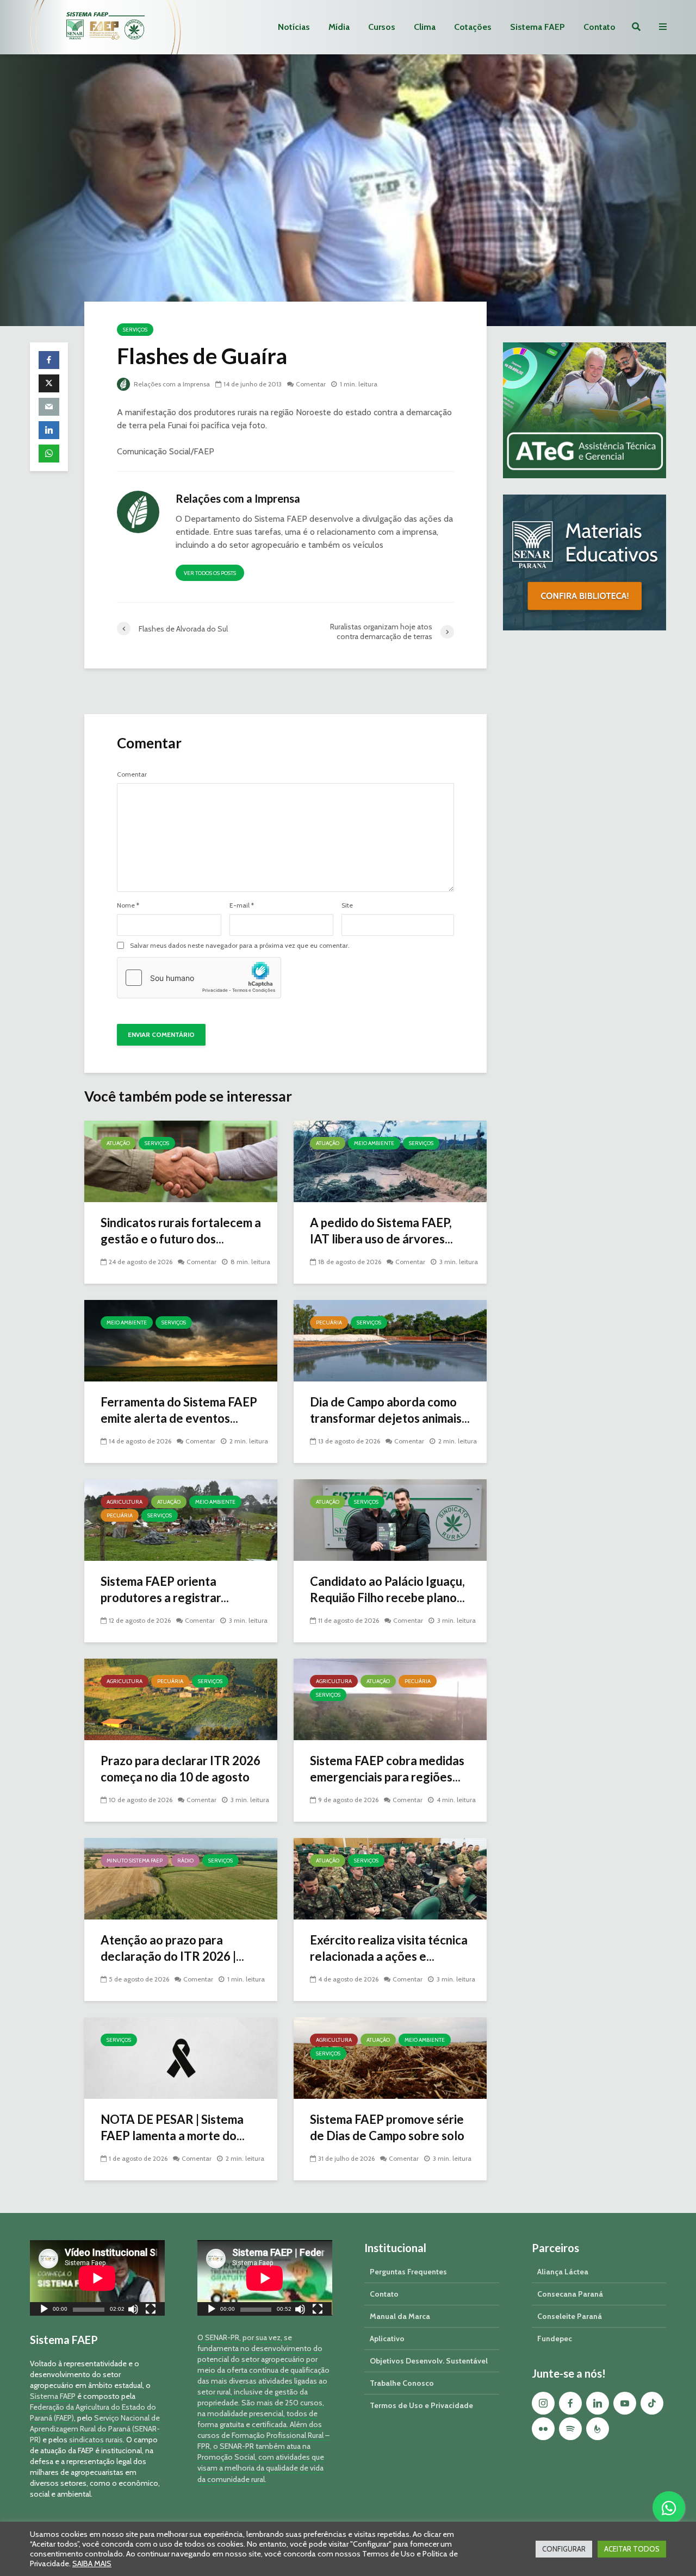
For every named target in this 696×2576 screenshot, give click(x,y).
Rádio (185, 1861)
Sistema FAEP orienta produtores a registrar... (165, 1589)
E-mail (242, 905)
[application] (97, 2278)
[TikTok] (652, 2403)
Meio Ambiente (374, 1143)
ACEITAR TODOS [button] (632, 2549)
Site (347, 905)
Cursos (382, 27)
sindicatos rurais (96, 2440)
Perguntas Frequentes (408, 2272)
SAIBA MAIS (92, 2564)
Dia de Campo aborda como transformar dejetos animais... (390, 1410)
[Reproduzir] (44, 2311)
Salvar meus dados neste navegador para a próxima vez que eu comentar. (240, 946)
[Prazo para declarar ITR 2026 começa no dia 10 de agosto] (181, 1699)
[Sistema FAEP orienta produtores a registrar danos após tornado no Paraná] (181, 1519)
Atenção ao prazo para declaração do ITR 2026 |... (172, 1948)
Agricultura (125, 1502)
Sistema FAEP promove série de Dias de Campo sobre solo (387, 2127)
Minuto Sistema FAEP (135, 1861)
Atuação (118, 1143)
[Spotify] (570, 2429)
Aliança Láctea (563, 2272)
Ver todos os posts (210, 573)
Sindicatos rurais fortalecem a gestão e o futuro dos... (181, 1231)
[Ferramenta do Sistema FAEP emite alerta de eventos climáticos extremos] (181, 1340)
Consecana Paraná (570, 2294)
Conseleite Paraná (570, 2316)
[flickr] (543, 2429)
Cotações (473, 27)
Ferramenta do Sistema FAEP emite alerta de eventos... (179, 1410)
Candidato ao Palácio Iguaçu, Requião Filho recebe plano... (387, 1589)
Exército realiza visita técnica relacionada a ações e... (389, 1948)
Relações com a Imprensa (171, 384)
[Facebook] (570, 2403)
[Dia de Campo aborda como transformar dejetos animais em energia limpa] (390, 1340)
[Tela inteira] (151, 2311)
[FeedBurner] (598, 2429)
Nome (128, 905)
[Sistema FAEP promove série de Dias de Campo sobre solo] (390, 2057)
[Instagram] (543, 2403)
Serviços (135, 330)
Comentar (311, 384)
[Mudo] (133, 2311)
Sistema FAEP (537, 27)
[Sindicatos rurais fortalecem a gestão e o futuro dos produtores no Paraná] (181, 1161)
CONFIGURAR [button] (564, 2549)
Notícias (294, 27)
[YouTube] (625, 2403)
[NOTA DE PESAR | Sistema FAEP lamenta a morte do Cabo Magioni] (181, 2057)
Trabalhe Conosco (402, 2383)
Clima (425, 27)
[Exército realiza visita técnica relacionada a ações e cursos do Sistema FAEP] (390, 1878)
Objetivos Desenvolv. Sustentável (429, 2361)
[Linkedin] (598, 2403)
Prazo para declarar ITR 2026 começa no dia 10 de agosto (181, 1769)
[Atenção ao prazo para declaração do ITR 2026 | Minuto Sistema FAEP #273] (181, 1878)
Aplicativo (387, 2339)
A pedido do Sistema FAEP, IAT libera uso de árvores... (381, 1231)
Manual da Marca (400, 2316)
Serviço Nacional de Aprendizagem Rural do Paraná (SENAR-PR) (95, 2429)
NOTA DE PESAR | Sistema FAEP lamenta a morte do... (173, 2127)
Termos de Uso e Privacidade (421, 2405)
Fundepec (555, 2339)
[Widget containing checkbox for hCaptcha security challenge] (199, 978)
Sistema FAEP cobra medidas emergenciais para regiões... (387, 1769)
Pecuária (329, 1323)
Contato (599, 27)
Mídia (339, 27)
